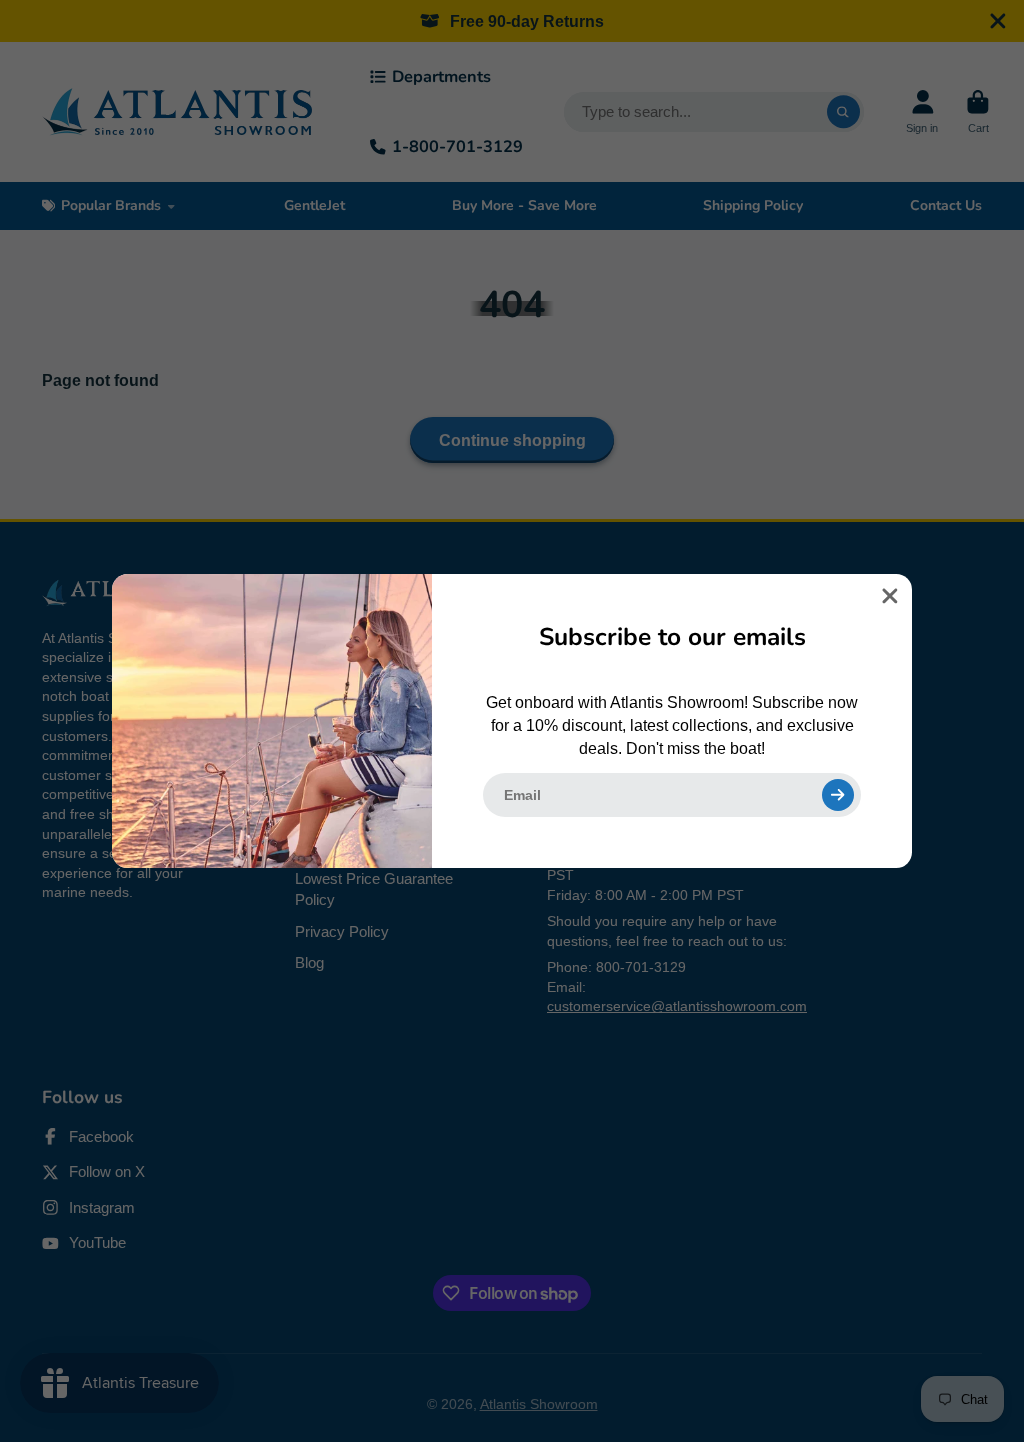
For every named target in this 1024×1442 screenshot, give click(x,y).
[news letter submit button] (838, 795)
